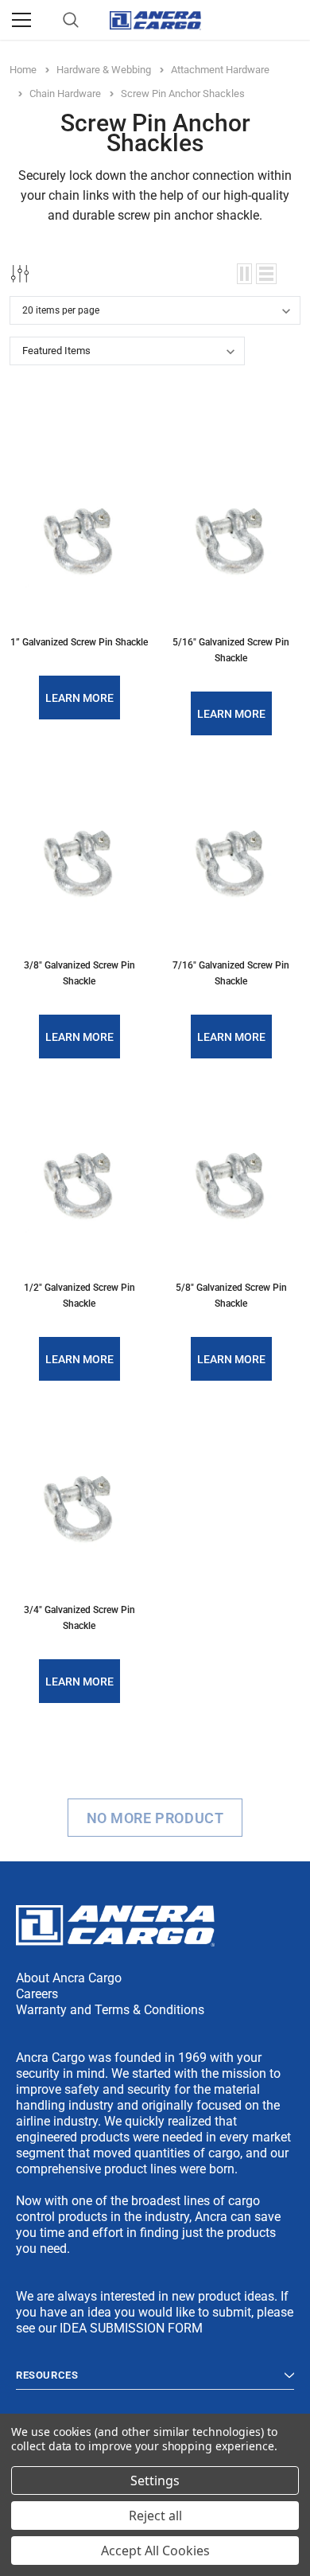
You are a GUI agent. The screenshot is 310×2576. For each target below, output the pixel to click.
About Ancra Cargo (69, 1978)
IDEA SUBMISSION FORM (131, 2328)
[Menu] (21, 20)
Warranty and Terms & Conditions (110, 2010)
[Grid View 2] (244, 274)
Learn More (79, 698)
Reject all (155, 2516)
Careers (37, 1994)
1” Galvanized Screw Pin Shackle (79, 642)
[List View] (266, 274)
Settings (155, 2481)
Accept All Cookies (155, 2551)
